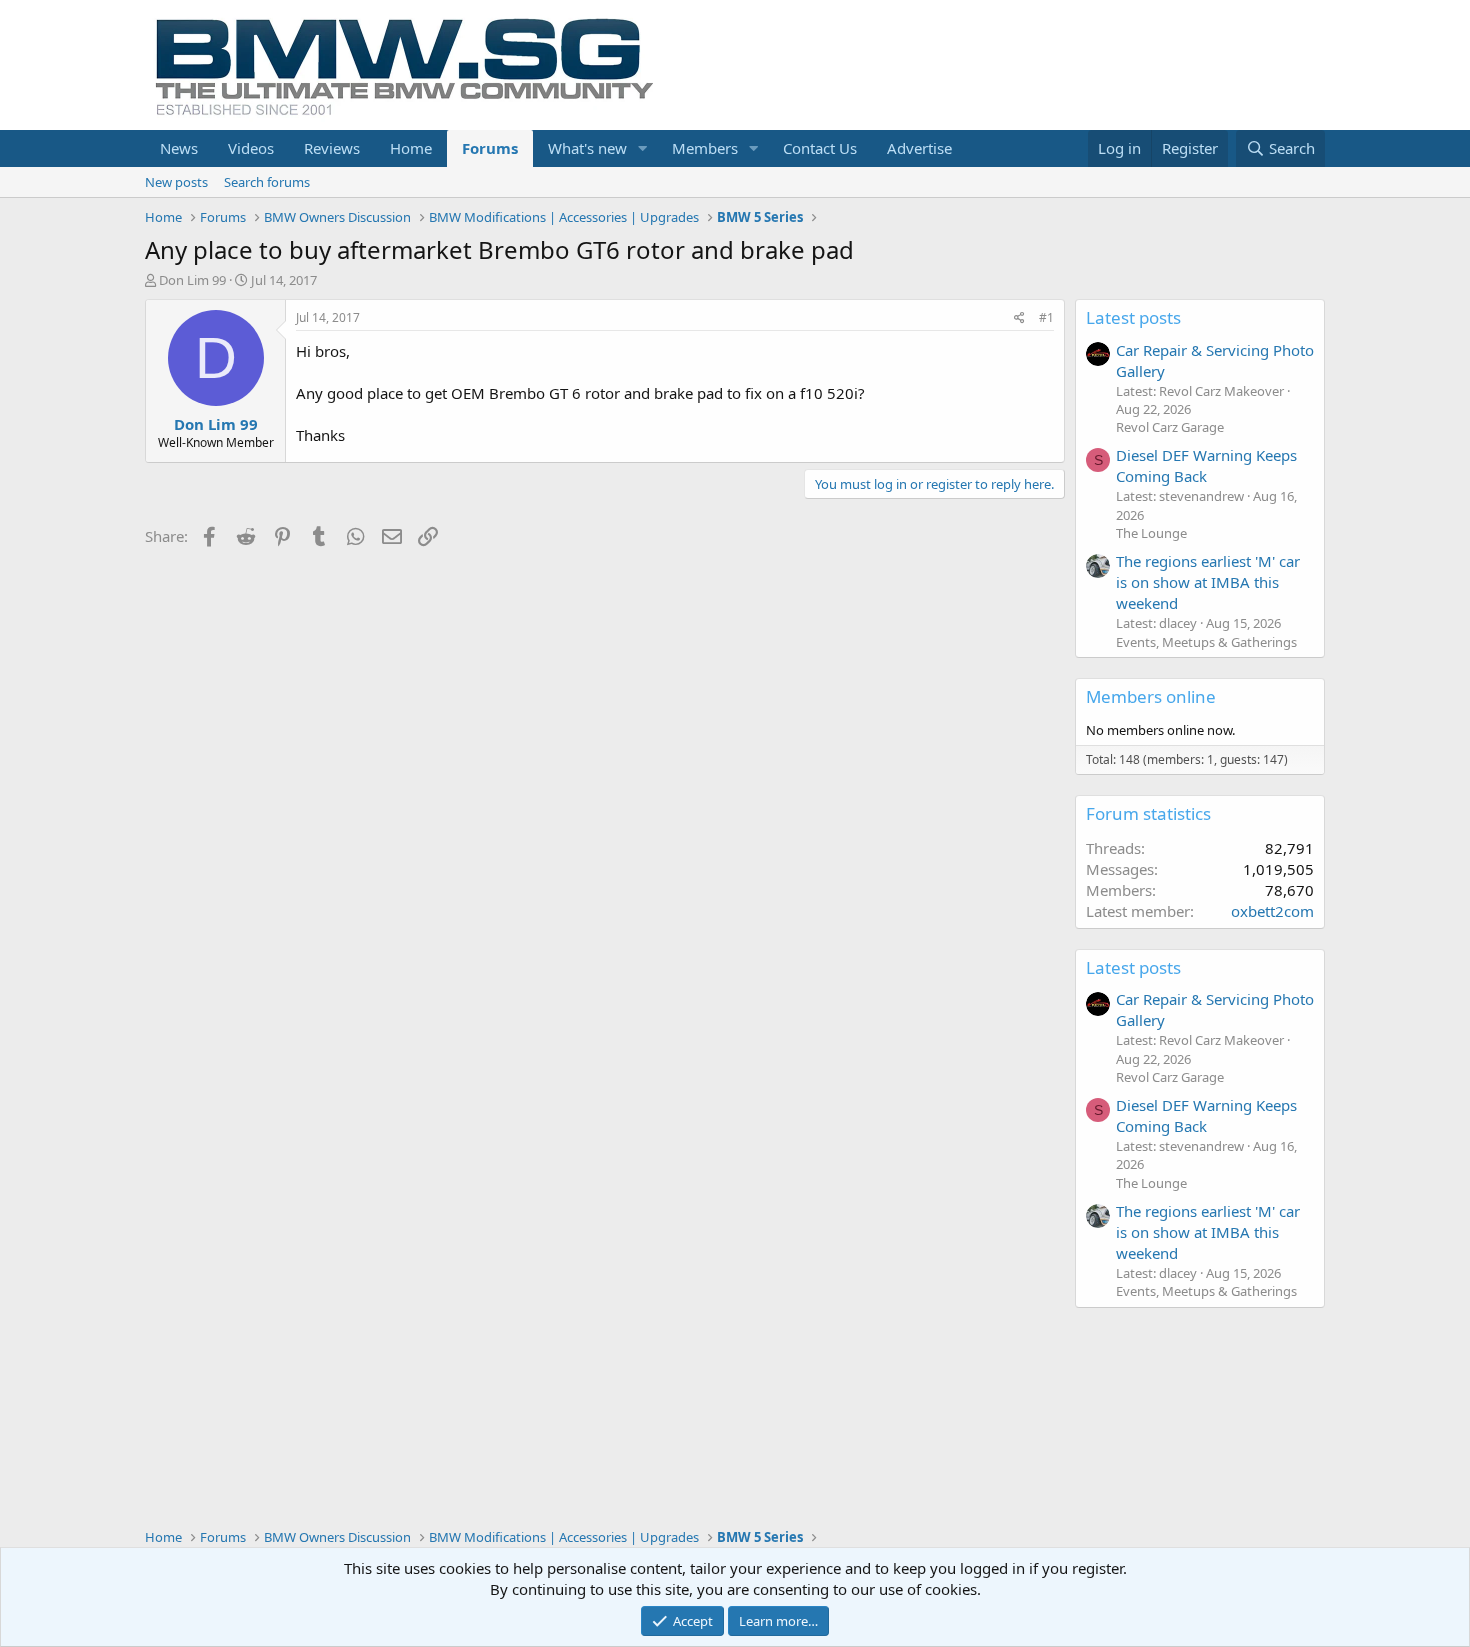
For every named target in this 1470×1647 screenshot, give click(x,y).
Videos (251, 148)
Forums (490, 148)
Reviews (332, 148)
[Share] (1019, 318)
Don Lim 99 (192, 280)
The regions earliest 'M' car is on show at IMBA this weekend (1208, 582)
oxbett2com (1272, 911)
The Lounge (1151, 533)
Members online (1151, 696)
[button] (643, 148)
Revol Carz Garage (1170, 427)
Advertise (919, 148)
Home (411, 148)
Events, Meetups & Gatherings (1206, 642)
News (179, 148)
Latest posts (1133, 317)
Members (705, 148)
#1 (1046, 317)
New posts (176, 182)
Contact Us (820, 148)
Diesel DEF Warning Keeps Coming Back (1206, 465)
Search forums (267, 182)
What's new (587, 148)
